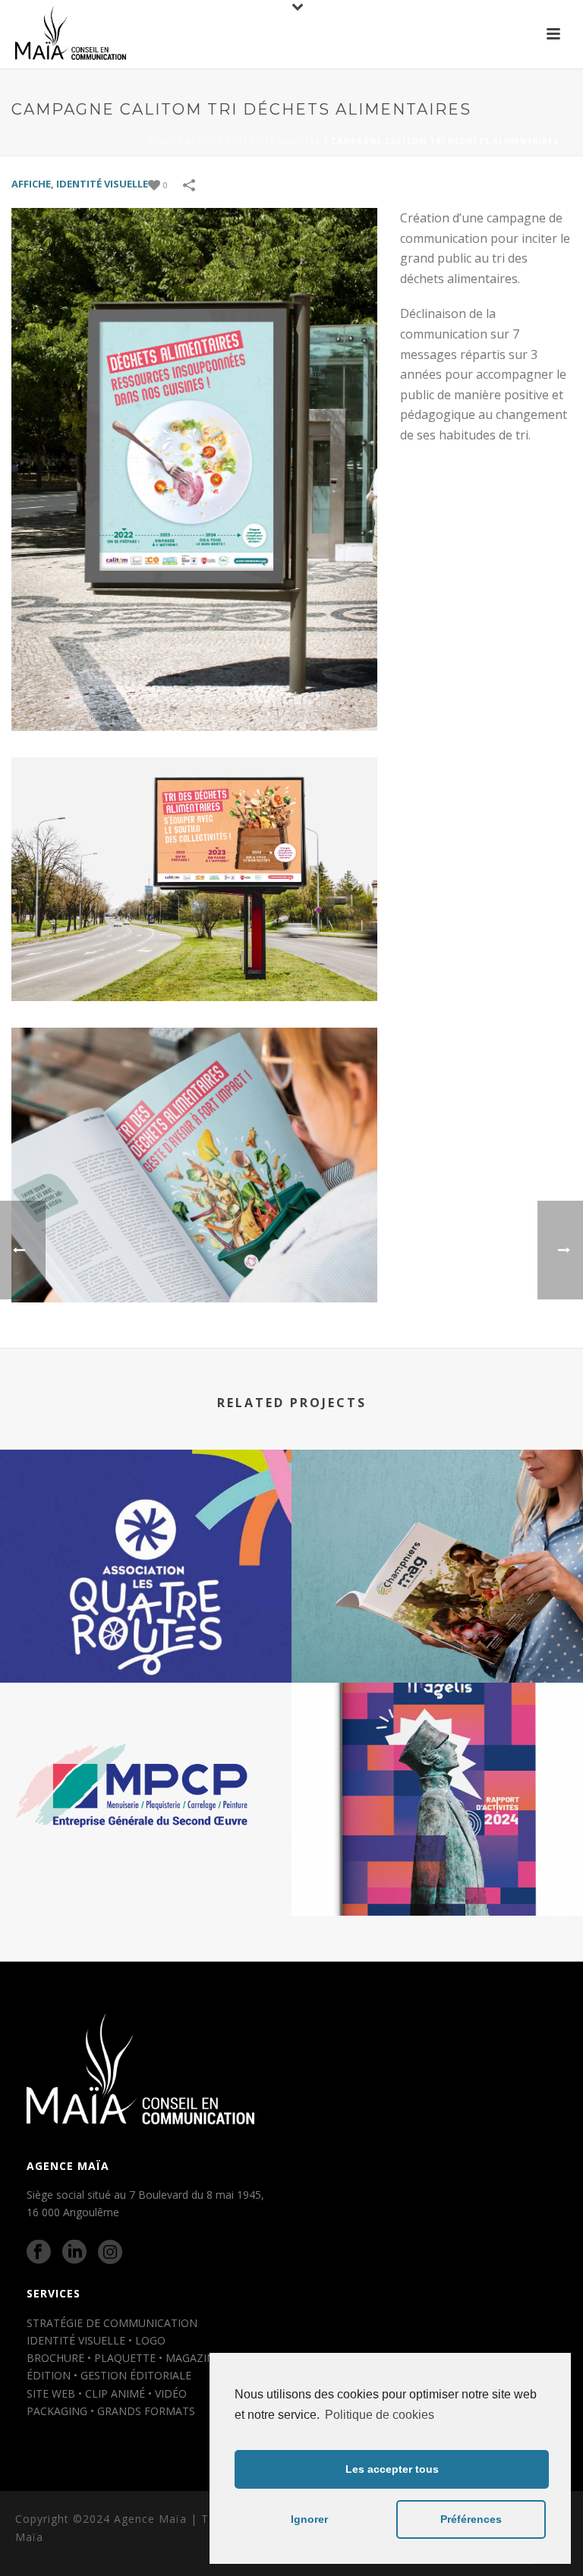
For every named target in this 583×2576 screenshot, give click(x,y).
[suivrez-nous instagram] (110, 2253)
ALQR (146, 1642)
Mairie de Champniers (438, 1642)
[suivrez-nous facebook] (39, 2253)
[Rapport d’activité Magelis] (437, 1746)
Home (162, 141)
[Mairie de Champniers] (437, 1512)
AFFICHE (204, 141)
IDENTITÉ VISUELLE (277, 141)
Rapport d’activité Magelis (438, 1875)
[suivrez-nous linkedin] (74, 2253)
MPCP (146, 1875)
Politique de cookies (380, 2415)
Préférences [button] (471, 2519)
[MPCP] (146, 1746)
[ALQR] (146, 1512)
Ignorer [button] (309, 2519)
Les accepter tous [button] (392, 2469)
